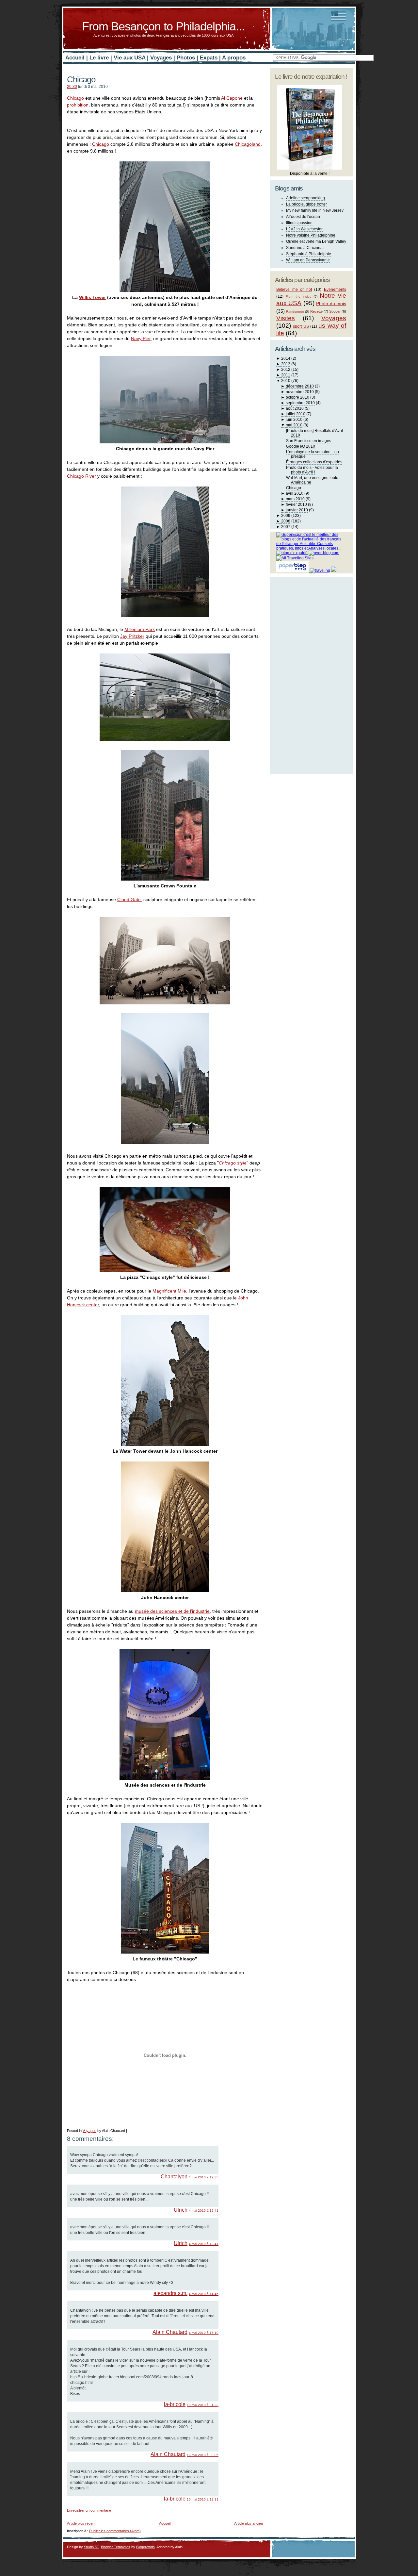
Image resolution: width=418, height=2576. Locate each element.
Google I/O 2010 (301, 446)
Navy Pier (141, 339)
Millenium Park (140, 629)
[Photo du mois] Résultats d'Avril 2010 (314, 433)
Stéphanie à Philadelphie (309, 254)
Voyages (161, 58)
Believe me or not (294, 289)
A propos (234, 58)
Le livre (99, 58)
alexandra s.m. (170, 2293)
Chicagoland (248, 144)
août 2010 (295, 408)
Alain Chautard (170, 2332)
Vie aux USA (129, 58)
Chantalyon (174, 2177)
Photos (186, 58)
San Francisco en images (309, 441)
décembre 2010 (300, 386)
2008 (286, 521)
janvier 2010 (297, 510)
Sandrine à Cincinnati (305, 248)
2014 (286, 358)
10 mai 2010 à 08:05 (203, 2455)
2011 (286, 375)
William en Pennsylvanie (308, 260)
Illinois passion (299, 223)
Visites (286, 318)
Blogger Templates (116, 2547)
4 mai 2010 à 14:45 (204, 2294)
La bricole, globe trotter (306, 204)
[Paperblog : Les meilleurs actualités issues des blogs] (293, 570)
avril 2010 (295, 493)
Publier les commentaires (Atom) (115, 2531)
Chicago (81, 79)
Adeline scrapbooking (305, 198)
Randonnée (295, 312)
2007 (286, 527)
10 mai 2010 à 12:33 (203, 2499)
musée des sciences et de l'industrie (172, 1611)
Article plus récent (81, 2523)
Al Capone (232, 98)
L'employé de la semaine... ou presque (313, 454)
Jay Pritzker (132, 636)
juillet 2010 (296, 414)
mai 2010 (294, 425)
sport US (301, 326)
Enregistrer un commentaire (89, 2510)
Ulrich (181, 2210)
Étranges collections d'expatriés (314, 462)
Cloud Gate (129, 900)
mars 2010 (295, 499)
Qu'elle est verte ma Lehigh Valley (316, 241)
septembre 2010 (300, 403)
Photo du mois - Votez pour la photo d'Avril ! (312, 470)
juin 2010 (294, 420)
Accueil (75, 58)
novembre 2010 (300, 392)
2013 (286, 364)
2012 (286, 370)
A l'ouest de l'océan (303, 217)
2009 (286, 516)
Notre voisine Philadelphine (311, 235)
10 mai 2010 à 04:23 (203, 2405)
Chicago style (233, 1163)
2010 (286, 381)
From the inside (299, 297)
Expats (209, 58)
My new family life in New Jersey (315, 210)
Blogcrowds (145, 2547)
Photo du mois (331, 304)
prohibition (78, 105)
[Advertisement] (143, 2515)
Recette (316, 311)
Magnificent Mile (169, 1291)
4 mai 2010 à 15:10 (204, 2333)
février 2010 (296, 504)
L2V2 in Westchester (304, 229)
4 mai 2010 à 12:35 (204, 2177)
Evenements (335, 289)
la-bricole (175, 2404)
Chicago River (81, 476)
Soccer (335, 311)
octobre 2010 (297, 397)
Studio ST (91, 2547)
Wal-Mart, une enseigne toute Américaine (312, 480)
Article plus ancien (249, 2523)
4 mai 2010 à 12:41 (204, 2211)
